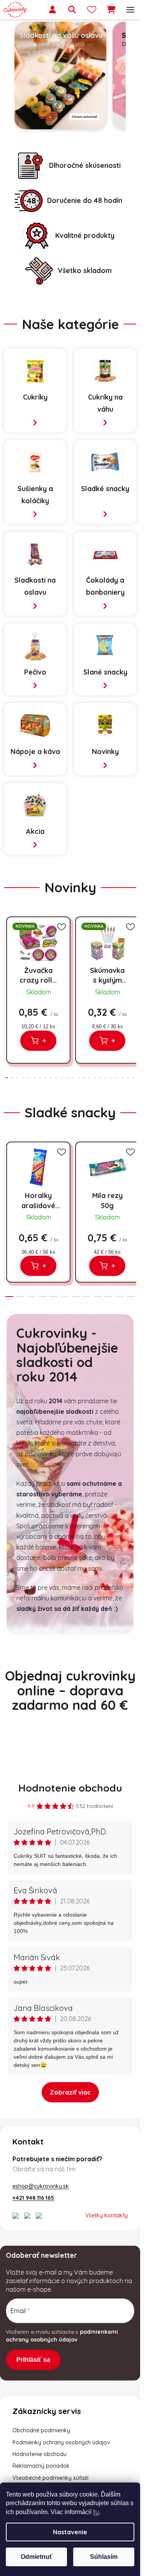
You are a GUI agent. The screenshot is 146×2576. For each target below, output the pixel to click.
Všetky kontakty (106, 2215)
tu (96, 2512)
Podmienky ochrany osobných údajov (61, 2442)
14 (84, 1078)
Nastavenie (70, 2532)
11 (67, 1078)
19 (111, 1078)
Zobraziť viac (70, 2092)
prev (8, 954)
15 (89, 1078)
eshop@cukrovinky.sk (41, 2186)
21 (122, 1078)
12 (73, 1078)
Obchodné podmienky (41, 2430)
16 (95, 1078)
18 (106, 1078)
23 (134, 1078)
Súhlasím (104, 2557)
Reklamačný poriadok (41, 2466)
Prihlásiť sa (33, 2360)
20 (117, 1078)
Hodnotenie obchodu (70, 1788)
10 (62, 1078)
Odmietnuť (37, 2557)
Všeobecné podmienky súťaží (50, 2478)
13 (78, 1078)
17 (100, 1078)
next (132, 954)
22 (128, 1078)
